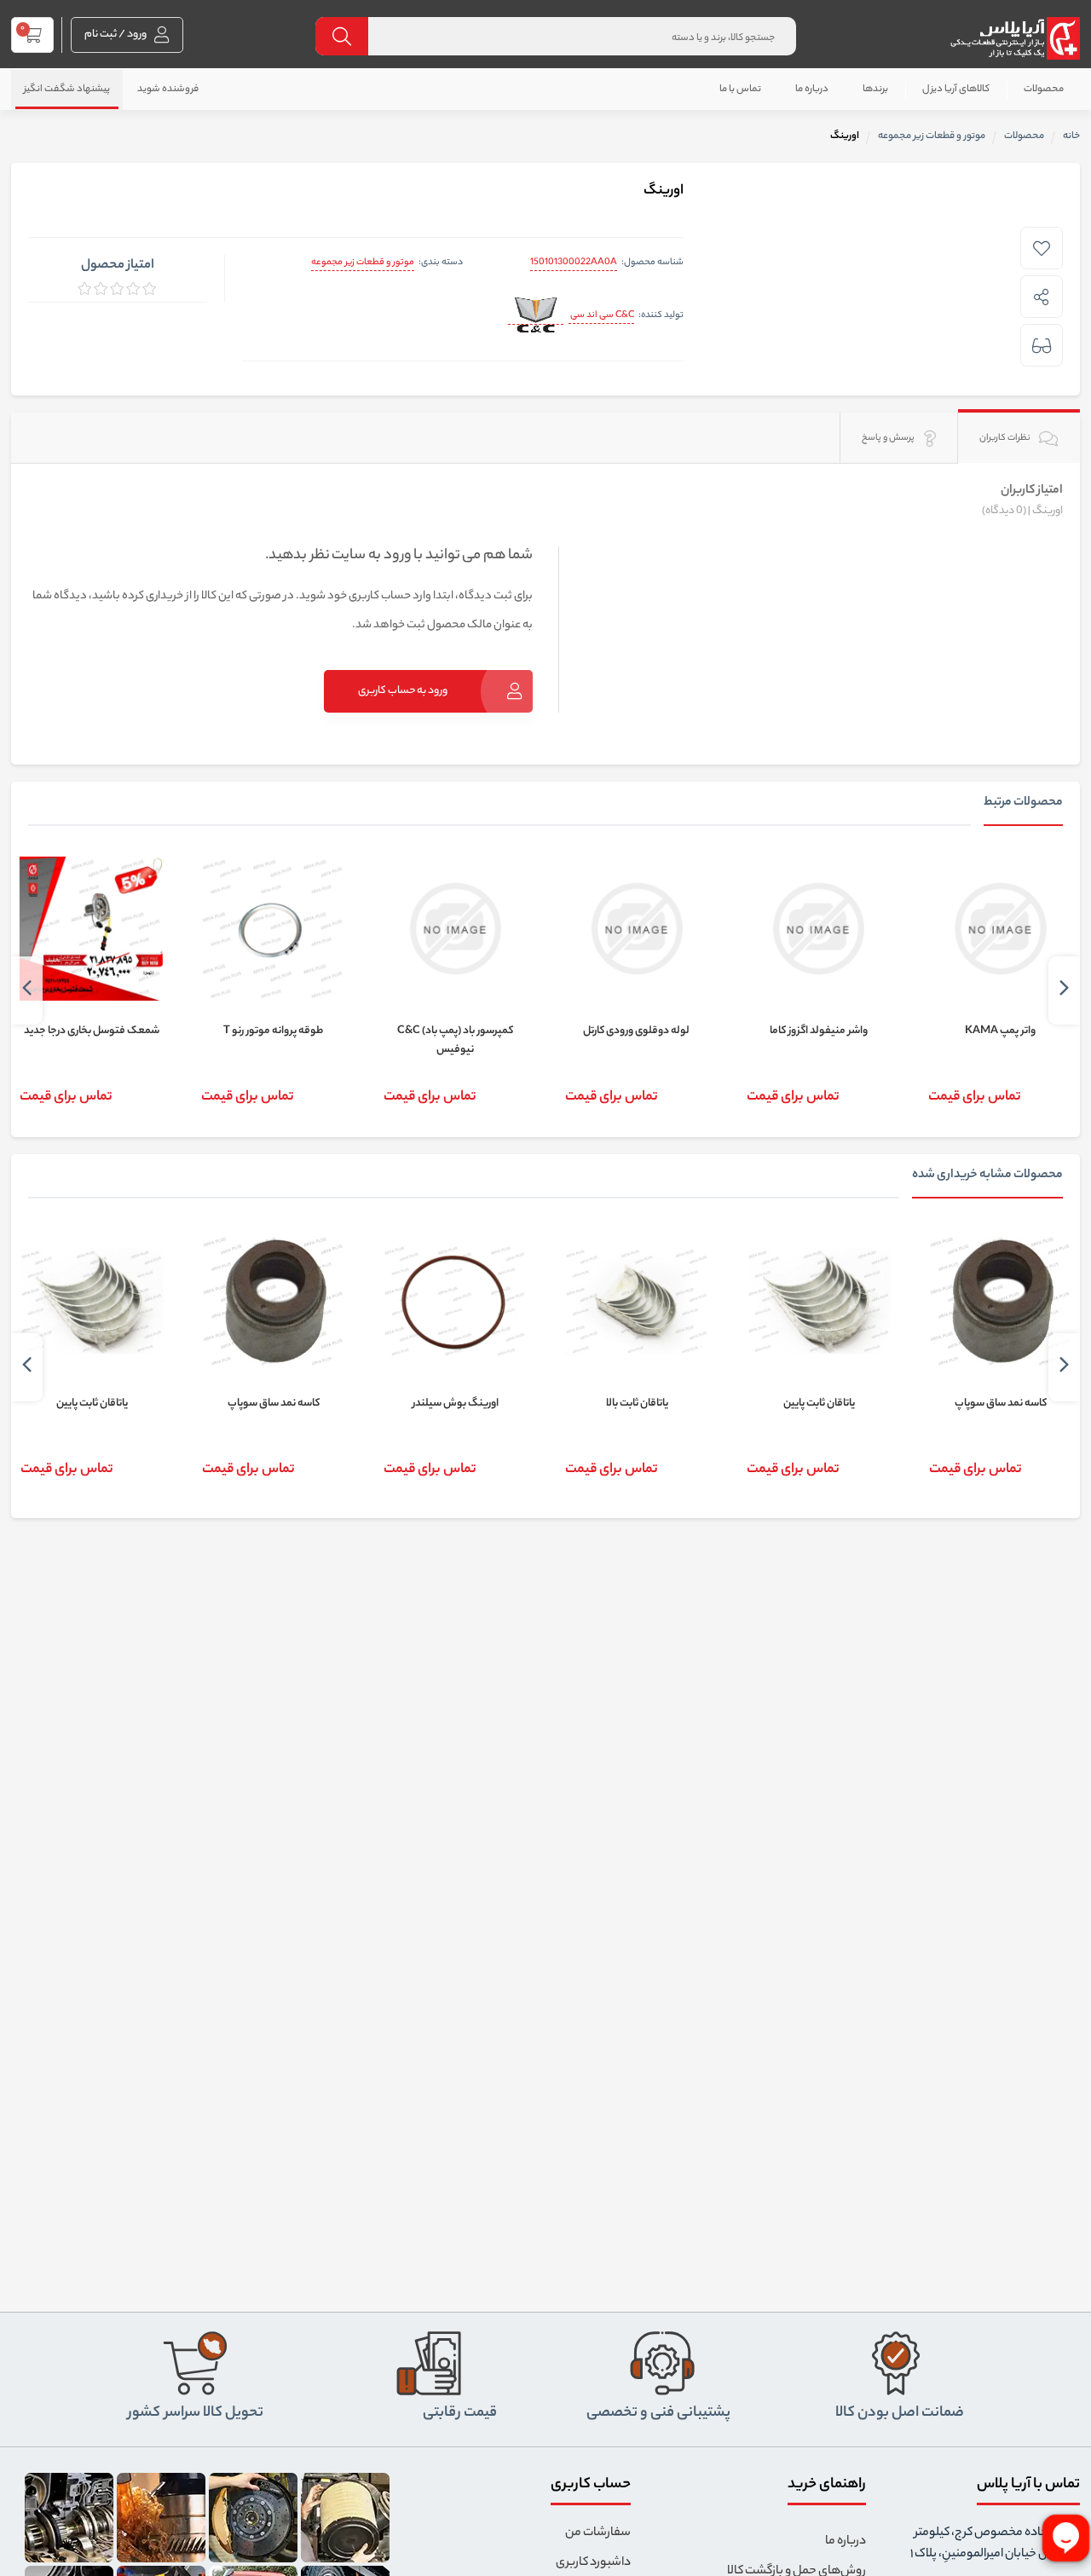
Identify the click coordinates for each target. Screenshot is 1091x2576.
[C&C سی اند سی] (536, 317)
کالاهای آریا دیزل (956, 90)
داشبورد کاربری (593, 2563)
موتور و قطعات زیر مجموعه (363, 263)
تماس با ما (740, 90)
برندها (875, 90)
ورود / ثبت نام (116, 35)
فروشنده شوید (168, 90)
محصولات (1044, 90)
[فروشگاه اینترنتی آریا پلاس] (1015, 38)
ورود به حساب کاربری (403, 691)
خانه (1071, 136)
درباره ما (812, 90)
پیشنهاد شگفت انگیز (67, 90)
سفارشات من (598, 2533)
